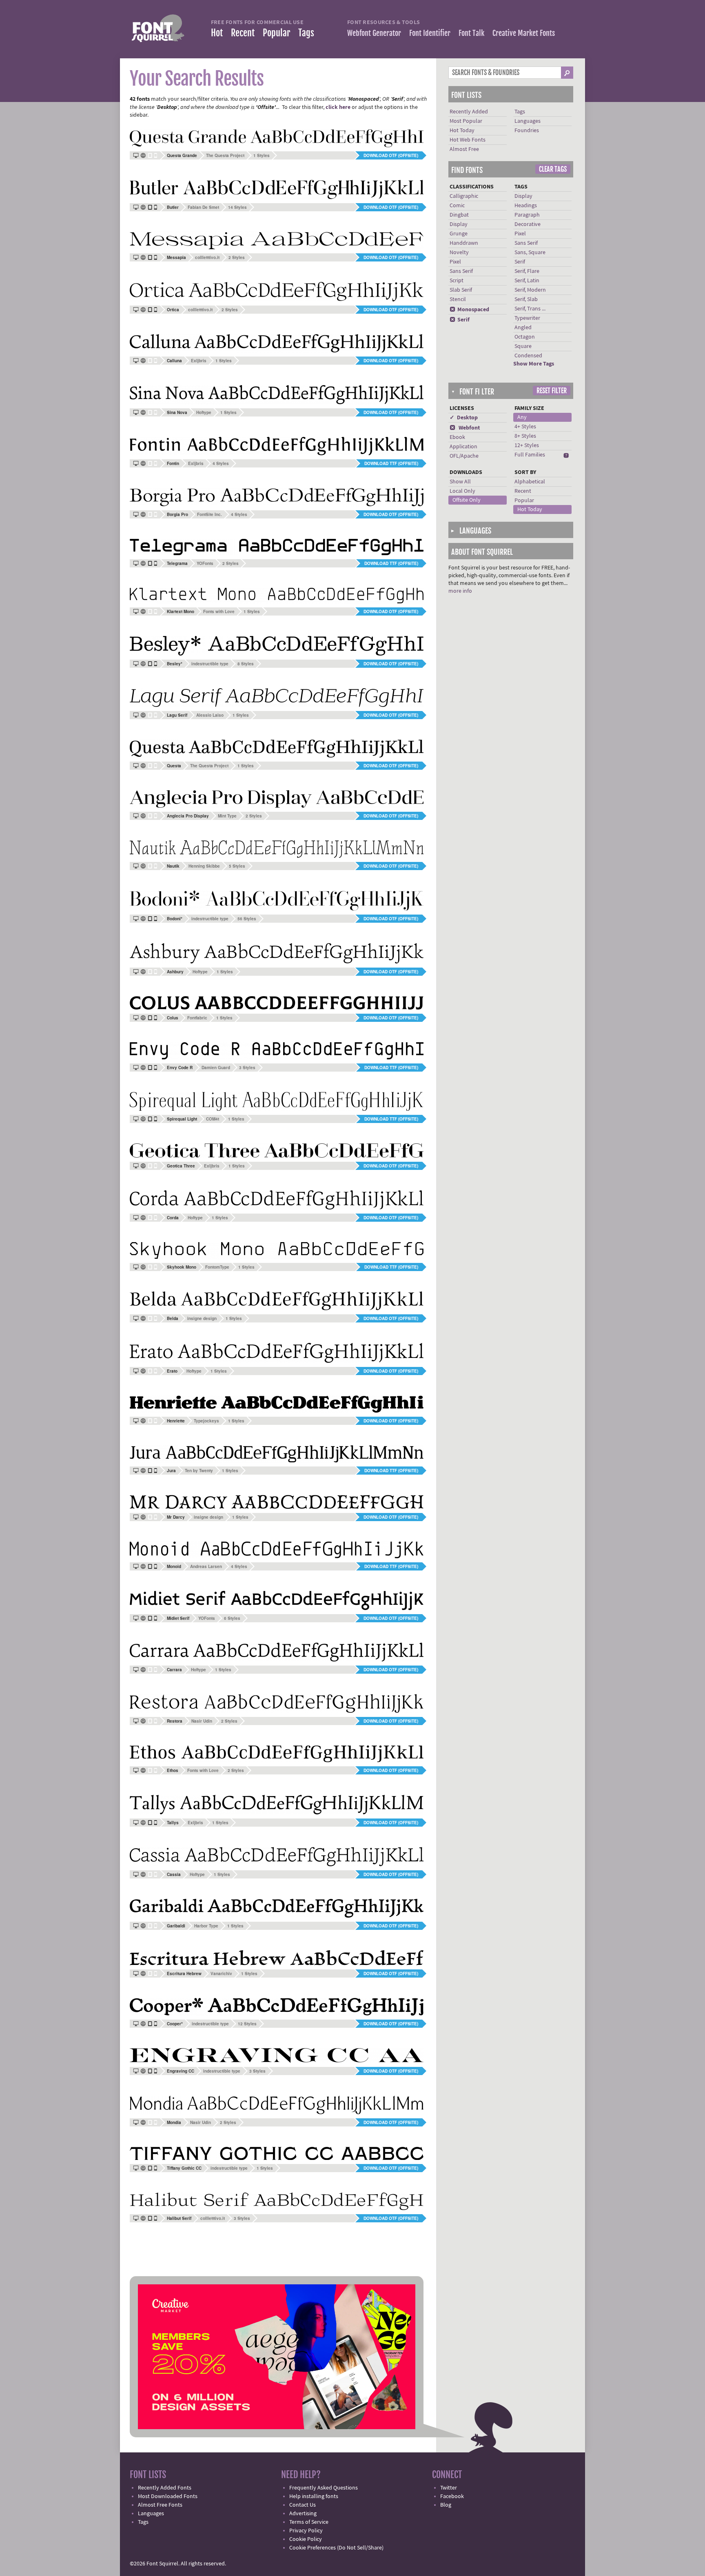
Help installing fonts (314, 2496)
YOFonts (205, 563)
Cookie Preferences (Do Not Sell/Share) (336, 2548)
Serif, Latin (527, 281)
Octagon (525, 337)
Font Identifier (430, 33)
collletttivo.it (207, 257)
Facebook (452, 2496)
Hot (217, 33)
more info (460, 591)
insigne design (202, 1318)
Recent (243, 33)
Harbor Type (206, 1926)
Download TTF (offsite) (391, 463)
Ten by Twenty (199, 1471)
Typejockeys (206, 1421)
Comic (457, 206)
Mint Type (227, 816)
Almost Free (464, 149)
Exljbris (199, 361)
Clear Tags (553, 169)
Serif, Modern (530, 290)
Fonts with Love (219, 611)
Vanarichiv (221, 1974)
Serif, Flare (527, 271)
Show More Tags (534, 364)
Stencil (458, 299)
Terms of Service (309, 2522)
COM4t (213, 1119)
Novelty (459, 253)
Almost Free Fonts (160, 2505)
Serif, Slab (526, 299)
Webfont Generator (374, 33)
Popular (276, 33)
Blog (446, 2505)
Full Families (530, 455)
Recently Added (469, 112)
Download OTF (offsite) (391, 155)
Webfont (465, 428)
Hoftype (204, 412)
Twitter (449, 2488)
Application (463, 447)
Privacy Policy (306, 2531)
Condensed (528, 356)
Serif (460, 320)
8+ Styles (525, 436)
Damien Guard (216, 1068)
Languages (528, 121)
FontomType (217, 1267)
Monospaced (469, 310)
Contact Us (303, 2505)
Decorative (528, 224)
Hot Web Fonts (468, 140)
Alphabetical (530, 482)
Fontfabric (197, 1018)
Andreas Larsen (206, 1566)
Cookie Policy (306, 2539)
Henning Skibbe (204, 866)
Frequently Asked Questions (324, 2488)
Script (457, 281)
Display (459, 224)
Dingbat (459, 215)
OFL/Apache (464, 456)
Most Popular (466, 121)
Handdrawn (464, 243)
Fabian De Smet (203, 207)
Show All (460, 482)
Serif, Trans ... (530, 309)
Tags (306, 33)
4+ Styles (525, 427)
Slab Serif (461, 290)
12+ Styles (527, 445)
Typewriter (527, 318)
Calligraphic (464, 196)
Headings (526, 206)
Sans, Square (530, 253)
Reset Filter (552, 391)
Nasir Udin (202, 1721)
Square (523, 346)
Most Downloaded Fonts (168, 2496)
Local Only (462, 491)
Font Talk (471, 33)
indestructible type (210, 664)
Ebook (457, 437)
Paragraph (527, 215)
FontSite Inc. (210, 514)
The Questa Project (225, 155)
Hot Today (462, 131)
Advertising (303, 2514)
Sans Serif (461, 271)
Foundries (527, 131)
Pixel (455, 262)
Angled (523, 328)
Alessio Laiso (210, 715)
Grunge (459, 234)
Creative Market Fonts (524, 33)
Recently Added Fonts (165, 2488)
